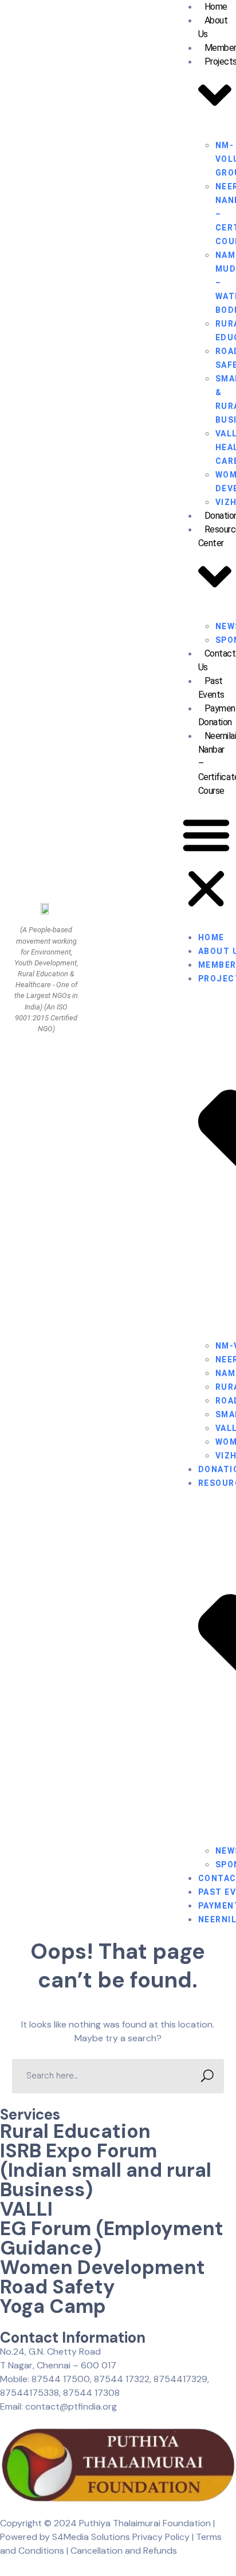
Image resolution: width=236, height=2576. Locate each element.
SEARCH (207, 2076)
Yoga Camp (53, 2306)
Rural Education (75, 2131)
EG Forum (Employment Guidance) (112, 2238)
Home (211, 937)
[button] (206, 864)
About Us (213, 27)
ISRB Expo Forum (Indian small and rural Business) (106, 2170)
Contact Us (217, 660)
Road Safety (58, 2287)
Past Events (211, 688)
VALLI (26, 2209)
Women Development (103, 2267)
